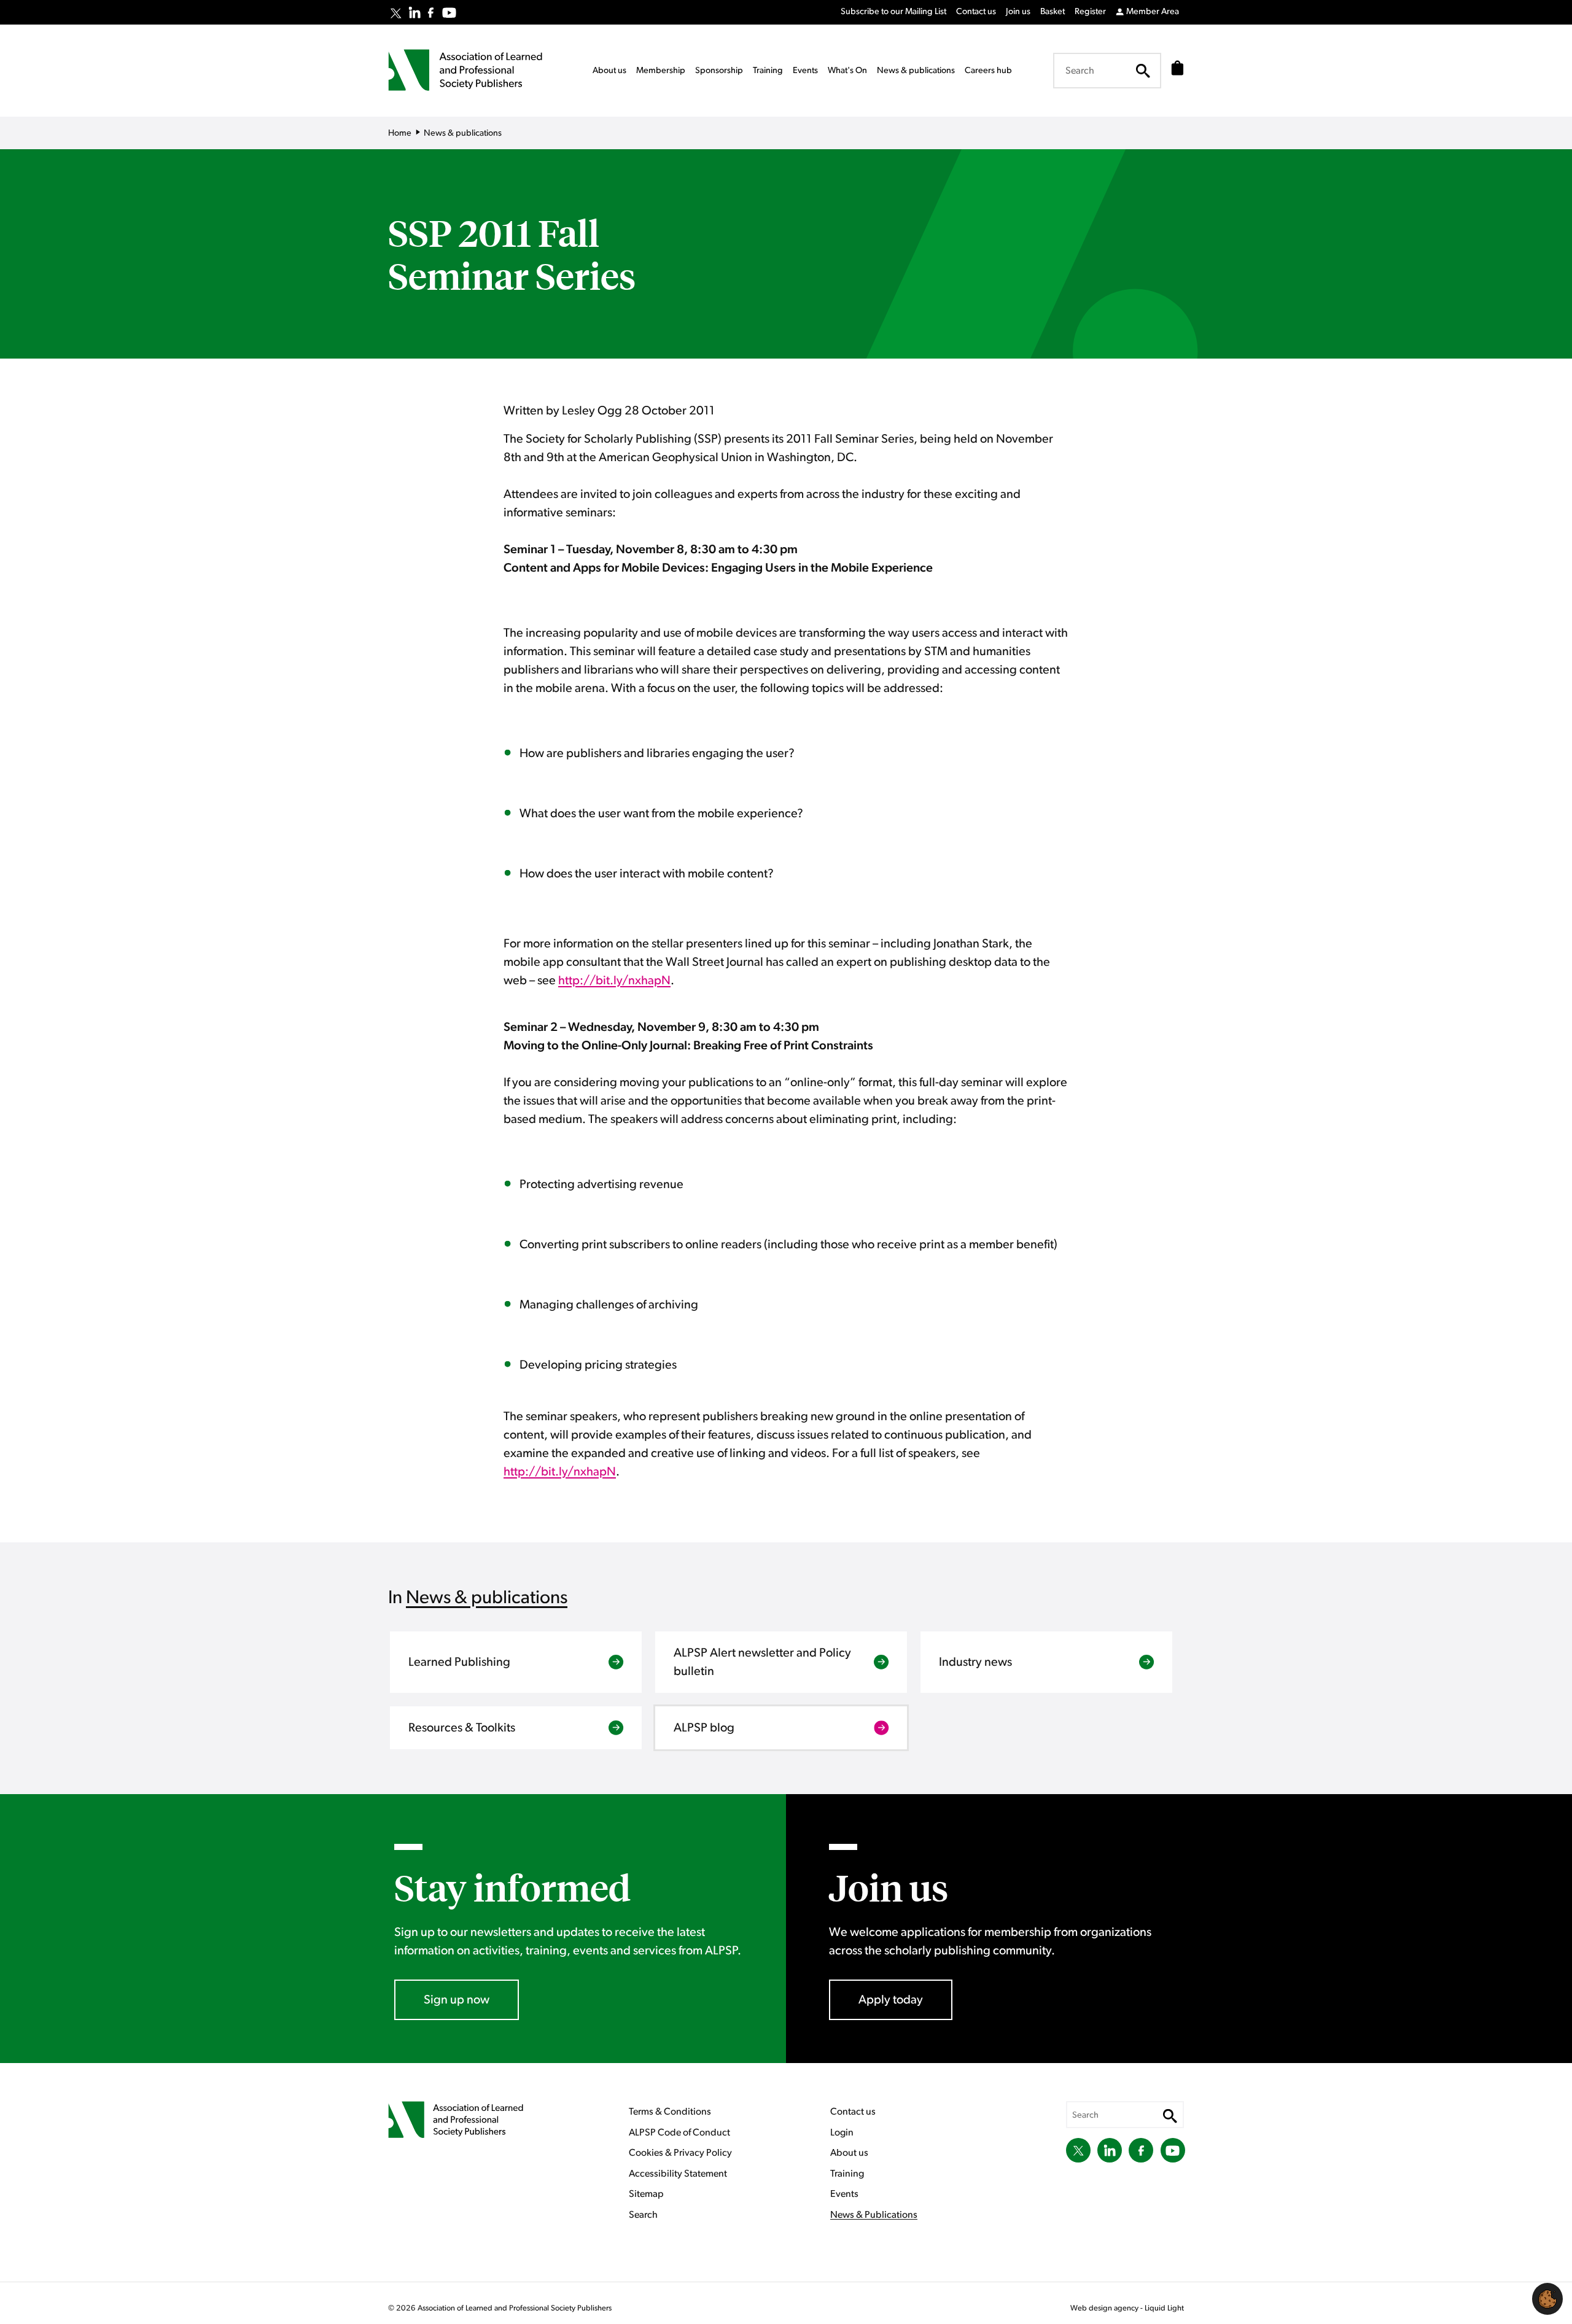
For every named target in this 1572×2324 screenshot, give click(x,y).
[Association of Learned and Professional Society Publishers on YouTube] (449, 13)
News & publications (487, 1598)
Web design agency (1105, 2308)
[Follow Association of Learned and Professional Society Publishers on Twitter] (396, 14)
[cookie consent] (1547, 2299)
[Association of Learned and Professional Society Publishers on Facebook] (431, 13)
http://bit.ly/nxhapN (614, 981)
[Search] (1143, 71)
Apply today (891, 2000)
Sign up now (457, 2000)
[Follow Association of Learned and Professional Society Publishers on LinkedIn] (414, 12)
